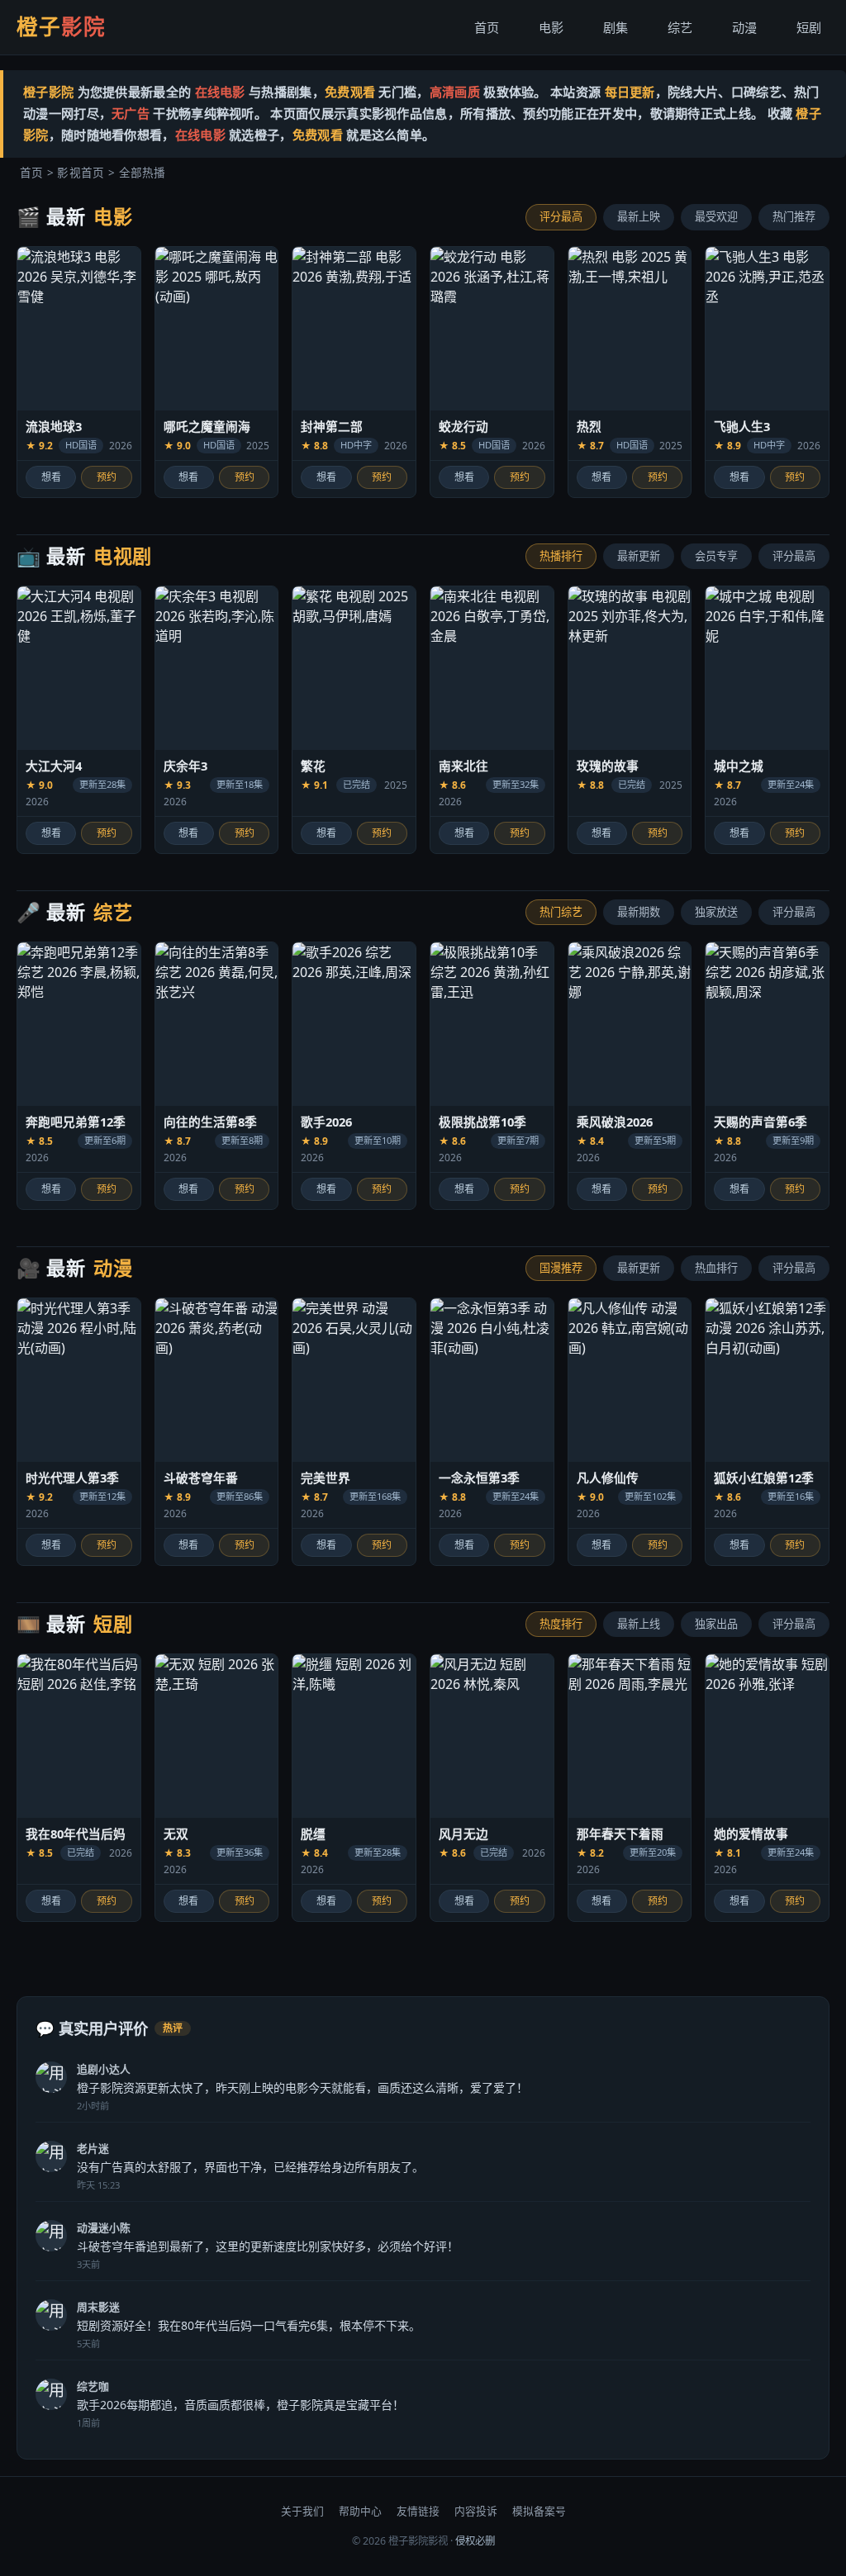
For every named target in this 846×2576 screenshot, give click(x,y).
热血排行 (716, 1268)
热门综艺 (561, 912)
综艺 (680, 27)
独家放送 (716, 912)
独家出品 (716, 1624)
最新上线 (639, 1624)
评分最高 (561, 216)
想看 (51, 477)
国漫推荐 (561, 1268)
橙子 (61, 27)
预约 (107, 477)
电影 (551, 27)
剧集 (615, 27)
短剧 (809, 27)
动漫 (744, 27)
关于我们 (302, 2511)
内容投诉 (476, 2511)
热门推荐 (794, 216)
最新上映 (639, 216)
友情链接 (418, 2511)
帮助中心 (360, 2511)
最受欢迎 (716, 216)
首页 (487, 27)
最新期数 (639, 912)
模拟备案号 (539, 2511)
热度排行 (561, 1624)
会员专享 (716, 556)
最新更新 (639, 556)
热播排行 (561, 556)
